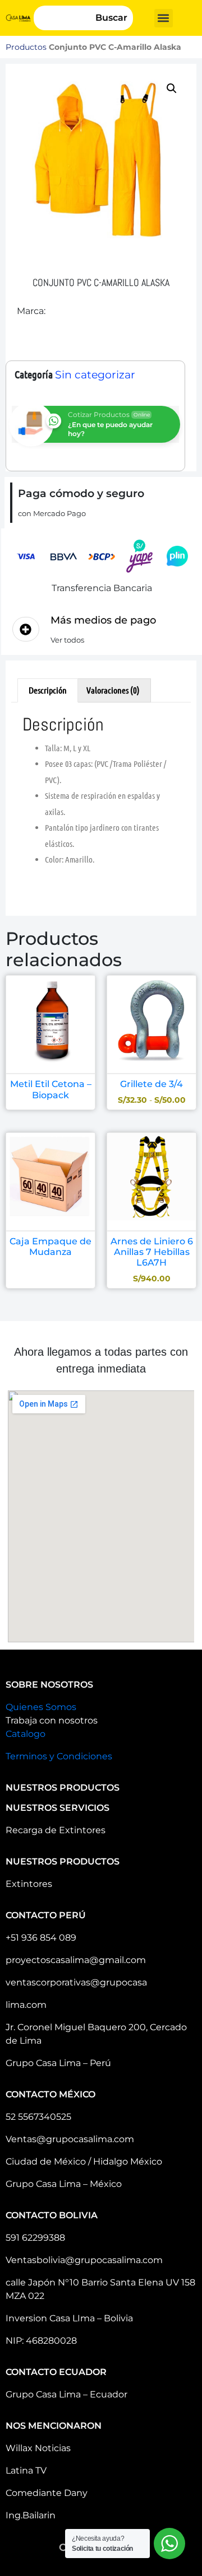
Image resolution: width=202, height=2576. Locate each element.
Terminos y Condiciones (59, 1756)
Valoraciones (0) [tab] (113, 690)
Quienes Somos (41, 1707)
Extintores (29, 1884)
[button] (164, 18)
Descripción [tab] (48, 690)
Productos (26, 47)
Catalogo (26, 1734)
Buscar (111, 18)
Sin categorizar (95, 375)
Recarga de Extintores (56, 1830)
